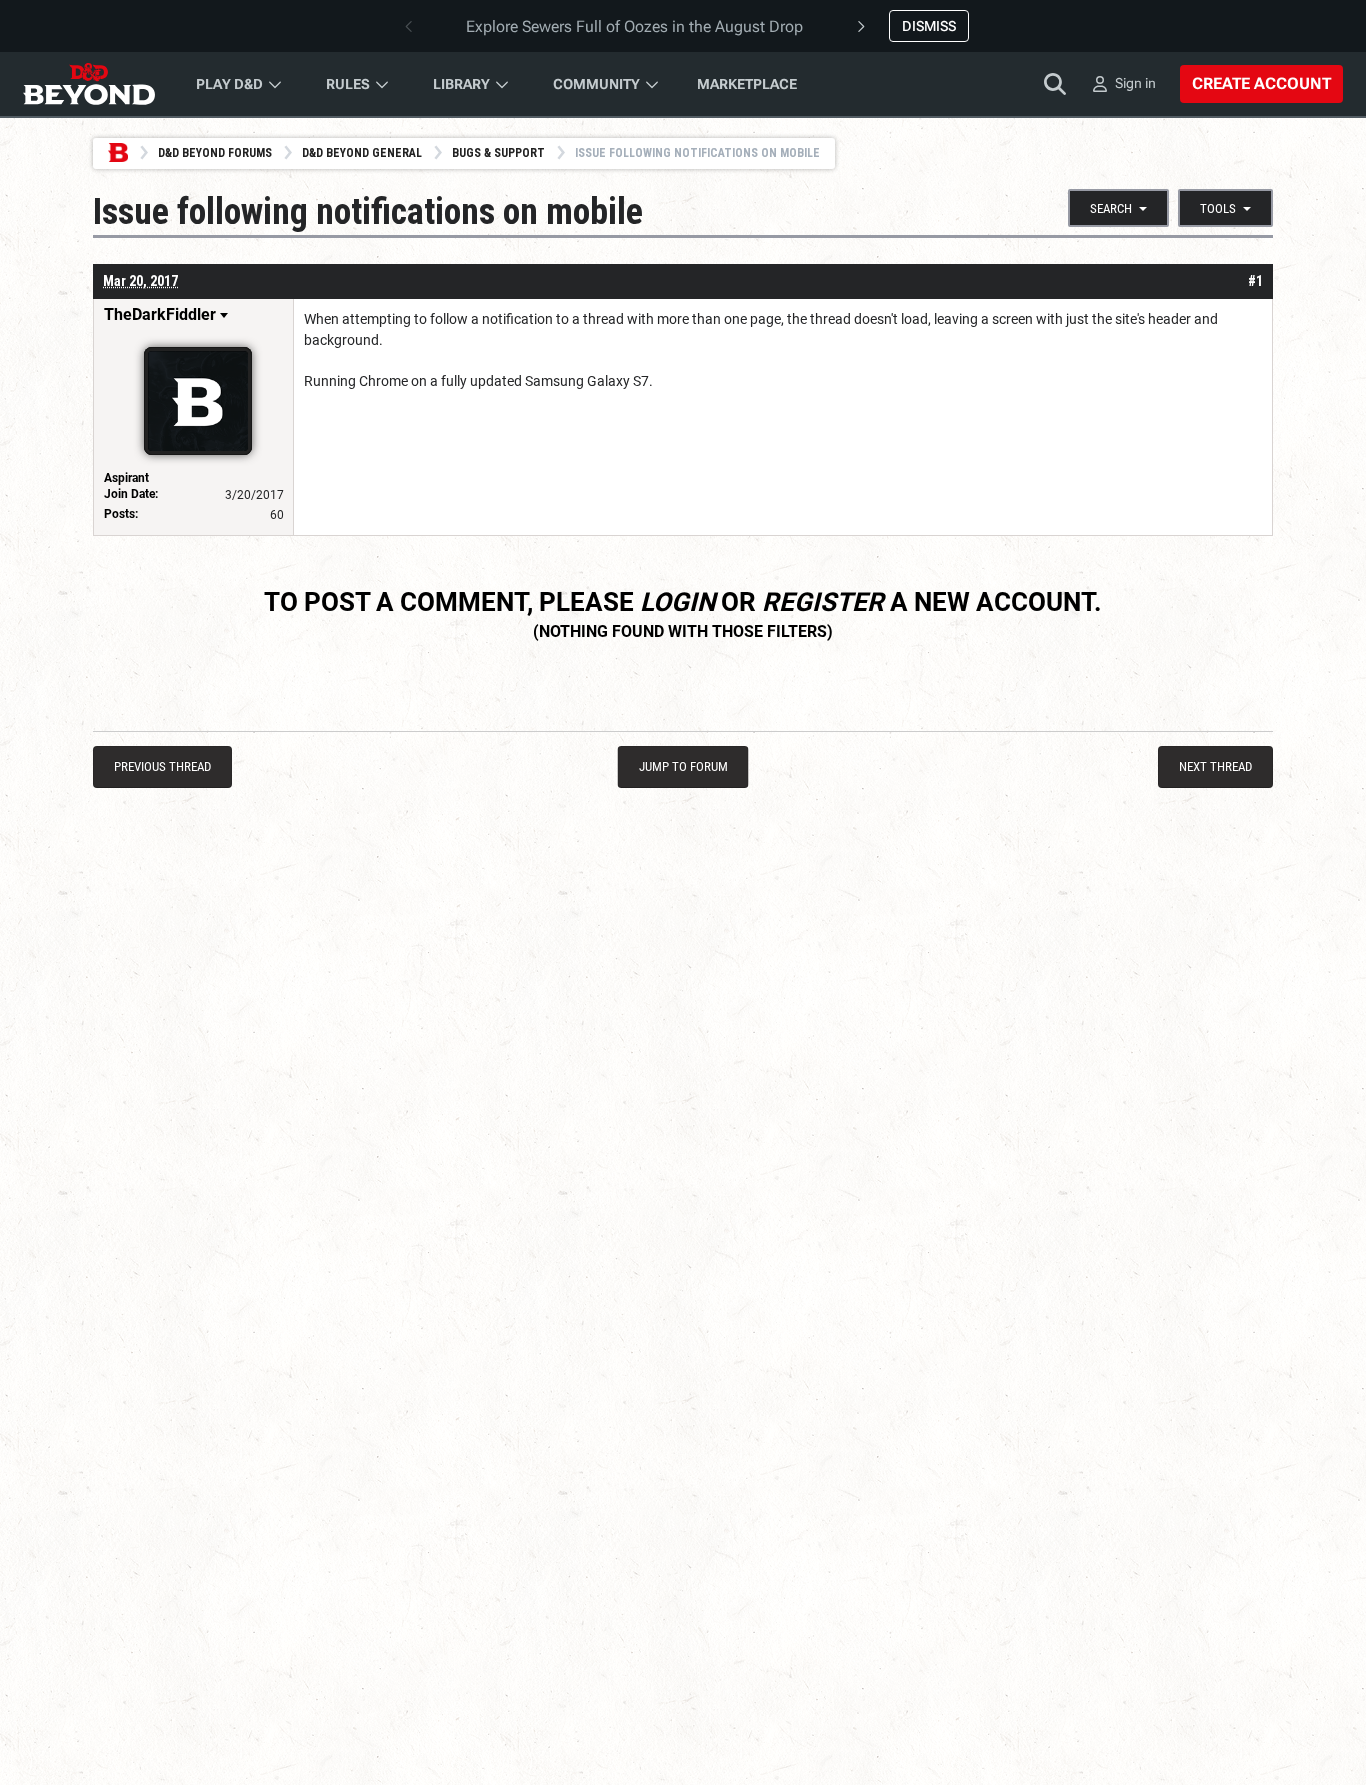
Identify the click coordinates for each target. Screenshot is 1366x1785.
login (677, 602)
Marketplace (747, 84)
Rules (348, 84)
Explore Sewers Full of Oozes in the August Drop (634, 26)
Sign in (1135, 83)
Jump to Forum (683, 766)
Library (461, 84)
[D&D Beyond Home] (89, 84)
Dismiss (929, 26)
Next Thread (1215, 766)
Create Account (1261, 83)
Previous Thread (162, 766)
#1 (1255, 281)
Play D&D (229, 84)
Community (596, 84)
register (823, 602)
